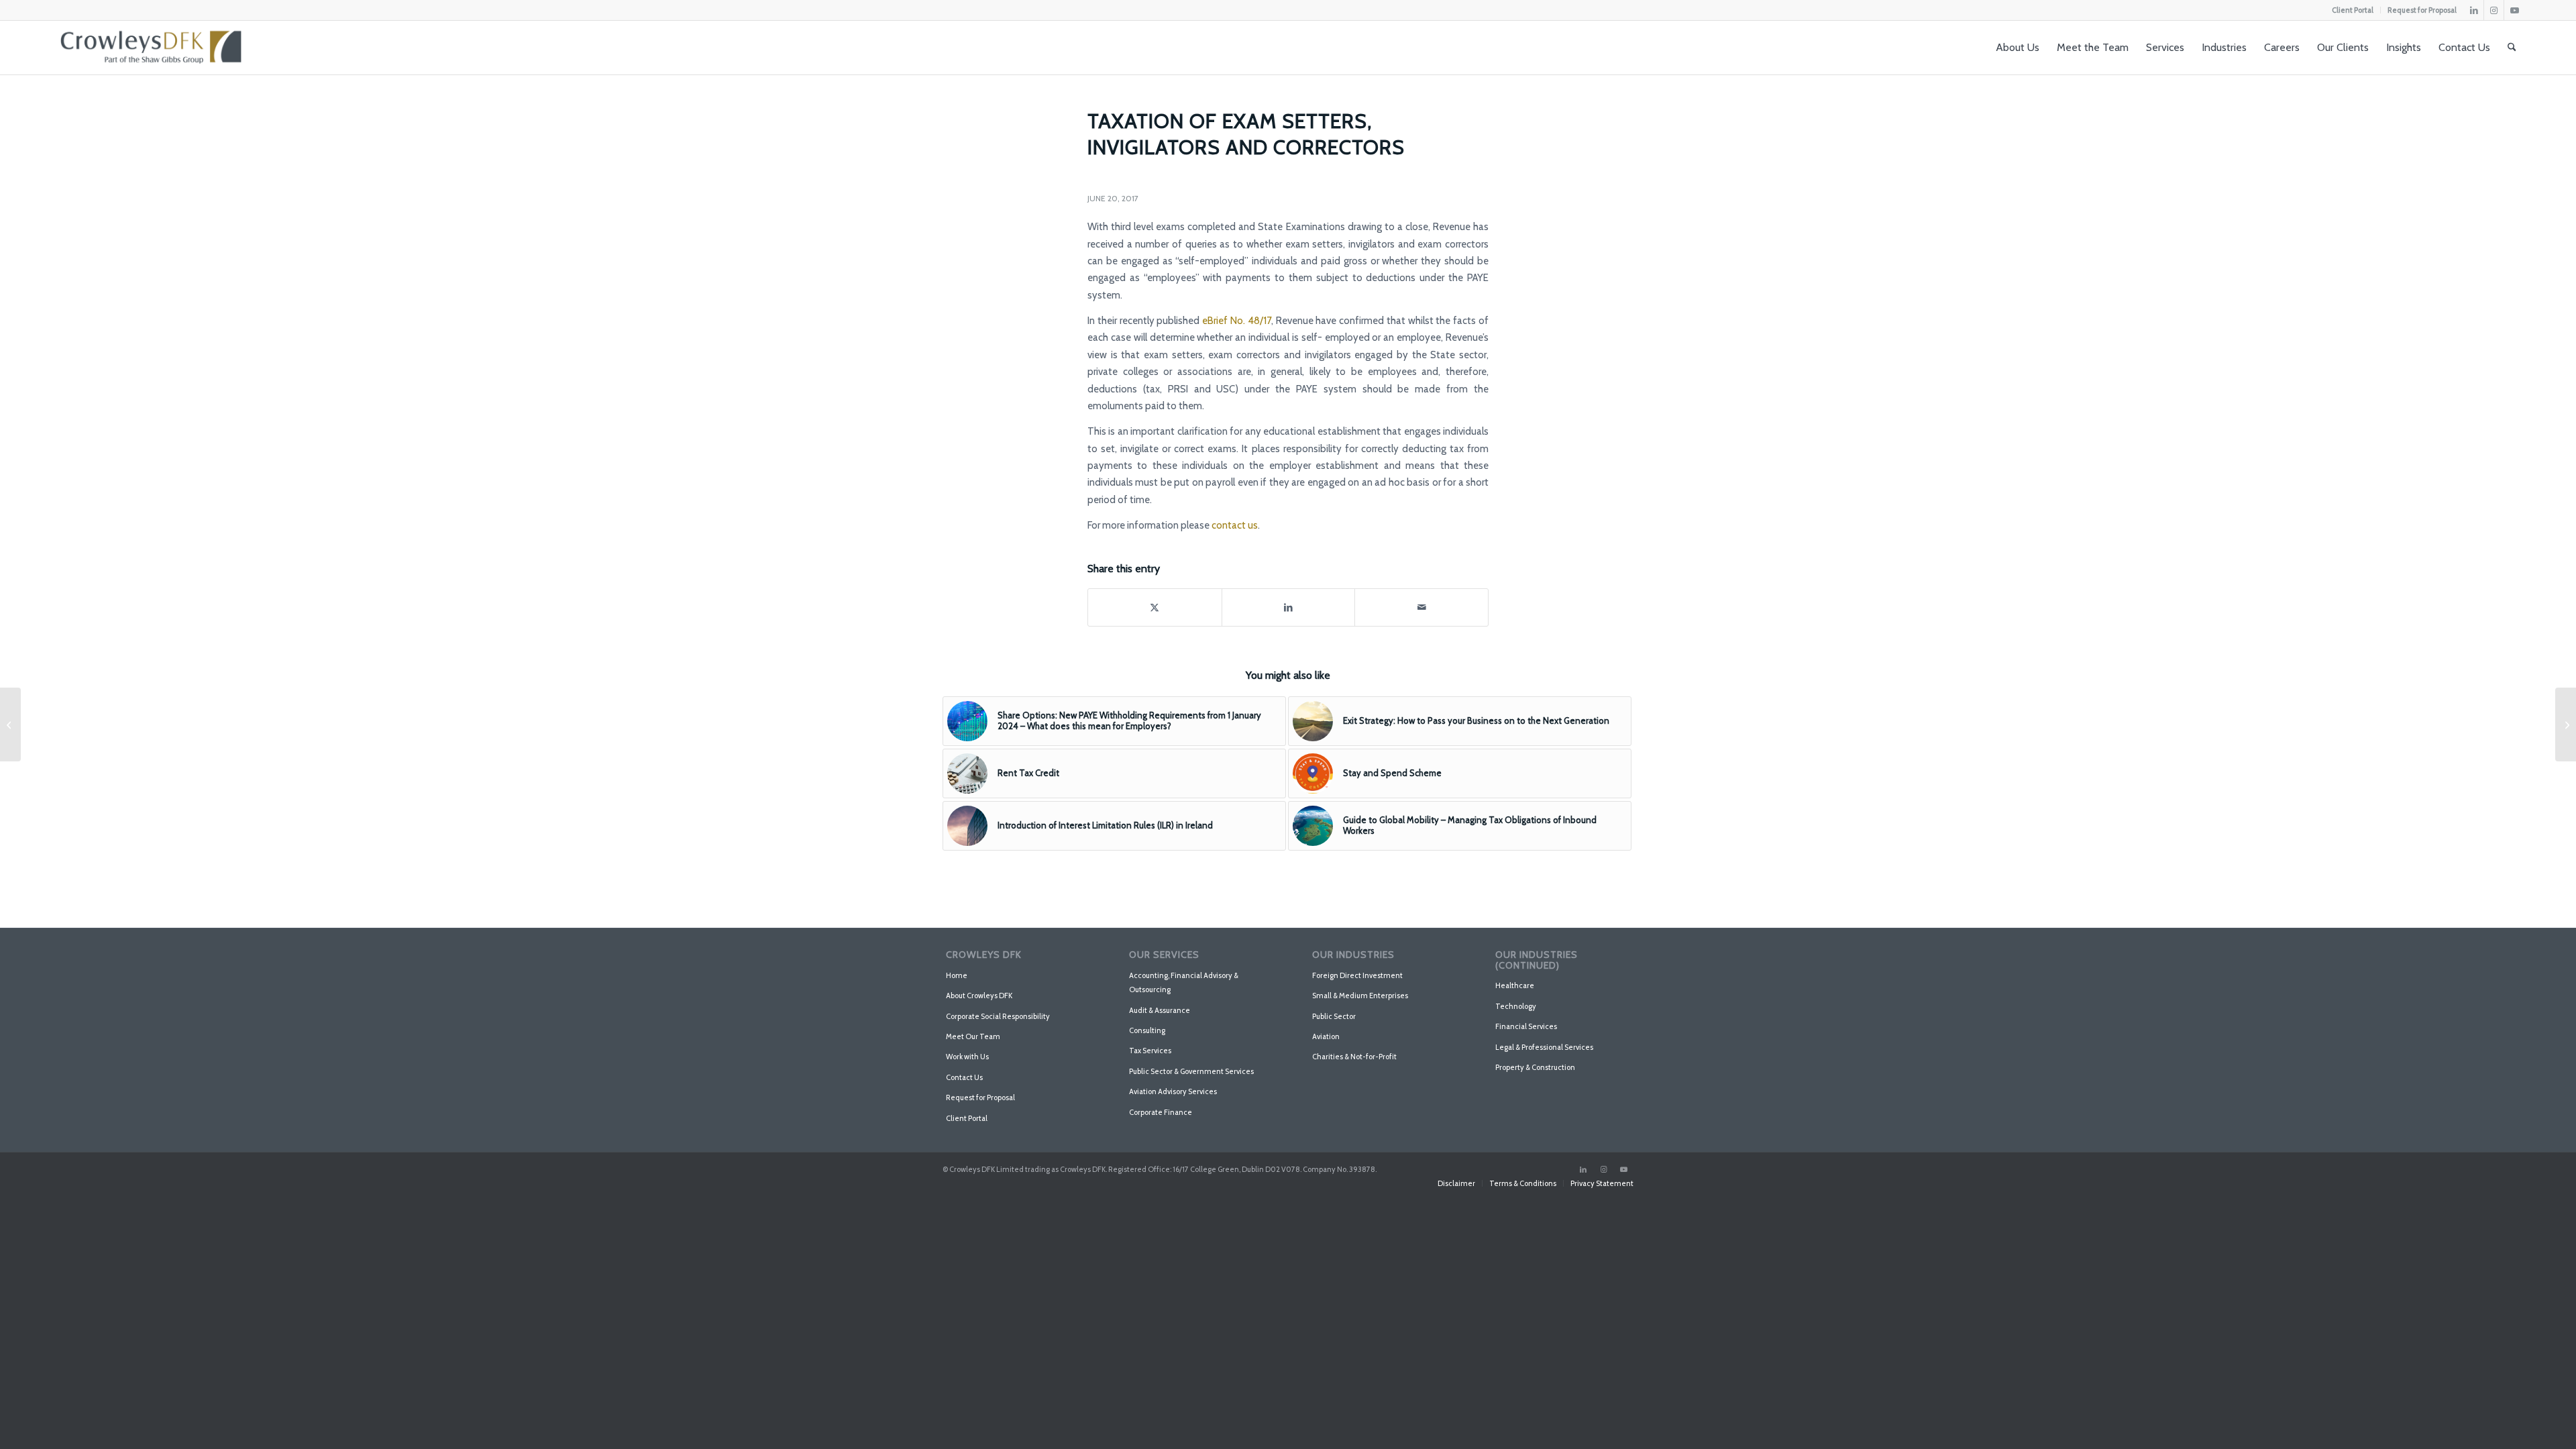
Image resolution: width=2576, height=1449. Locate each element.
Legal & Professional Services (1544, 1047)
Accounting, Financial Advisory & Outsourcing (1184, 982)
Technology (1516, 1006)
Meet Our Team (973, 1036)
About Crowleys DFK (979, 996)
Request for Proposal (2422, 10)
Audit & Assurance (1160, 1010)
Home (957, 975)
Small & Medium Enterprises (1360, 996)
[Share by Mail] (1421, 607)
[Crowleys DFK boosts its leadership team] (10, 724)
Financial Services (1526, 1026)
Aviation (1326, 1036)
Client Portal (2353, 10)
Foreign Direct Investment (1357, 975)
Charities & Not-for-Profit (1354, 1057)
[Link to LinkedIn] (2474, 10)
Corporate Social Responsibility (998, 1016)
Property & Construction (1535, 1067)
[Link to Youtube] (2514, 10)
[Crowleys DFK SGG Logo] (151, 48)
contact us (1235, 525)
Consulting (1147, 1030)
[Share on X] (1155, 607)
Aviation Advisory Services (1173, 1091)
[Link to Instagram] (2494, 10)
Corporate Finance (1161, 1112)
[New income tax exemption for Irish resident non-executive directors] (2566, 724)
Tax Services (1150, 1051)
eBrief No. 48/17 (1237, 321)
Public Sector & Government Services (1191, 1071)
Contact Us (964, 1077)
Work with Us (967, 1057)
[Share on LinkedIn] (1289, 607)
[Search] (2512, 48)
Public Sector (1334, 1016)
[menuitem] (2353, 10)
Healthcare (1515, 985)
